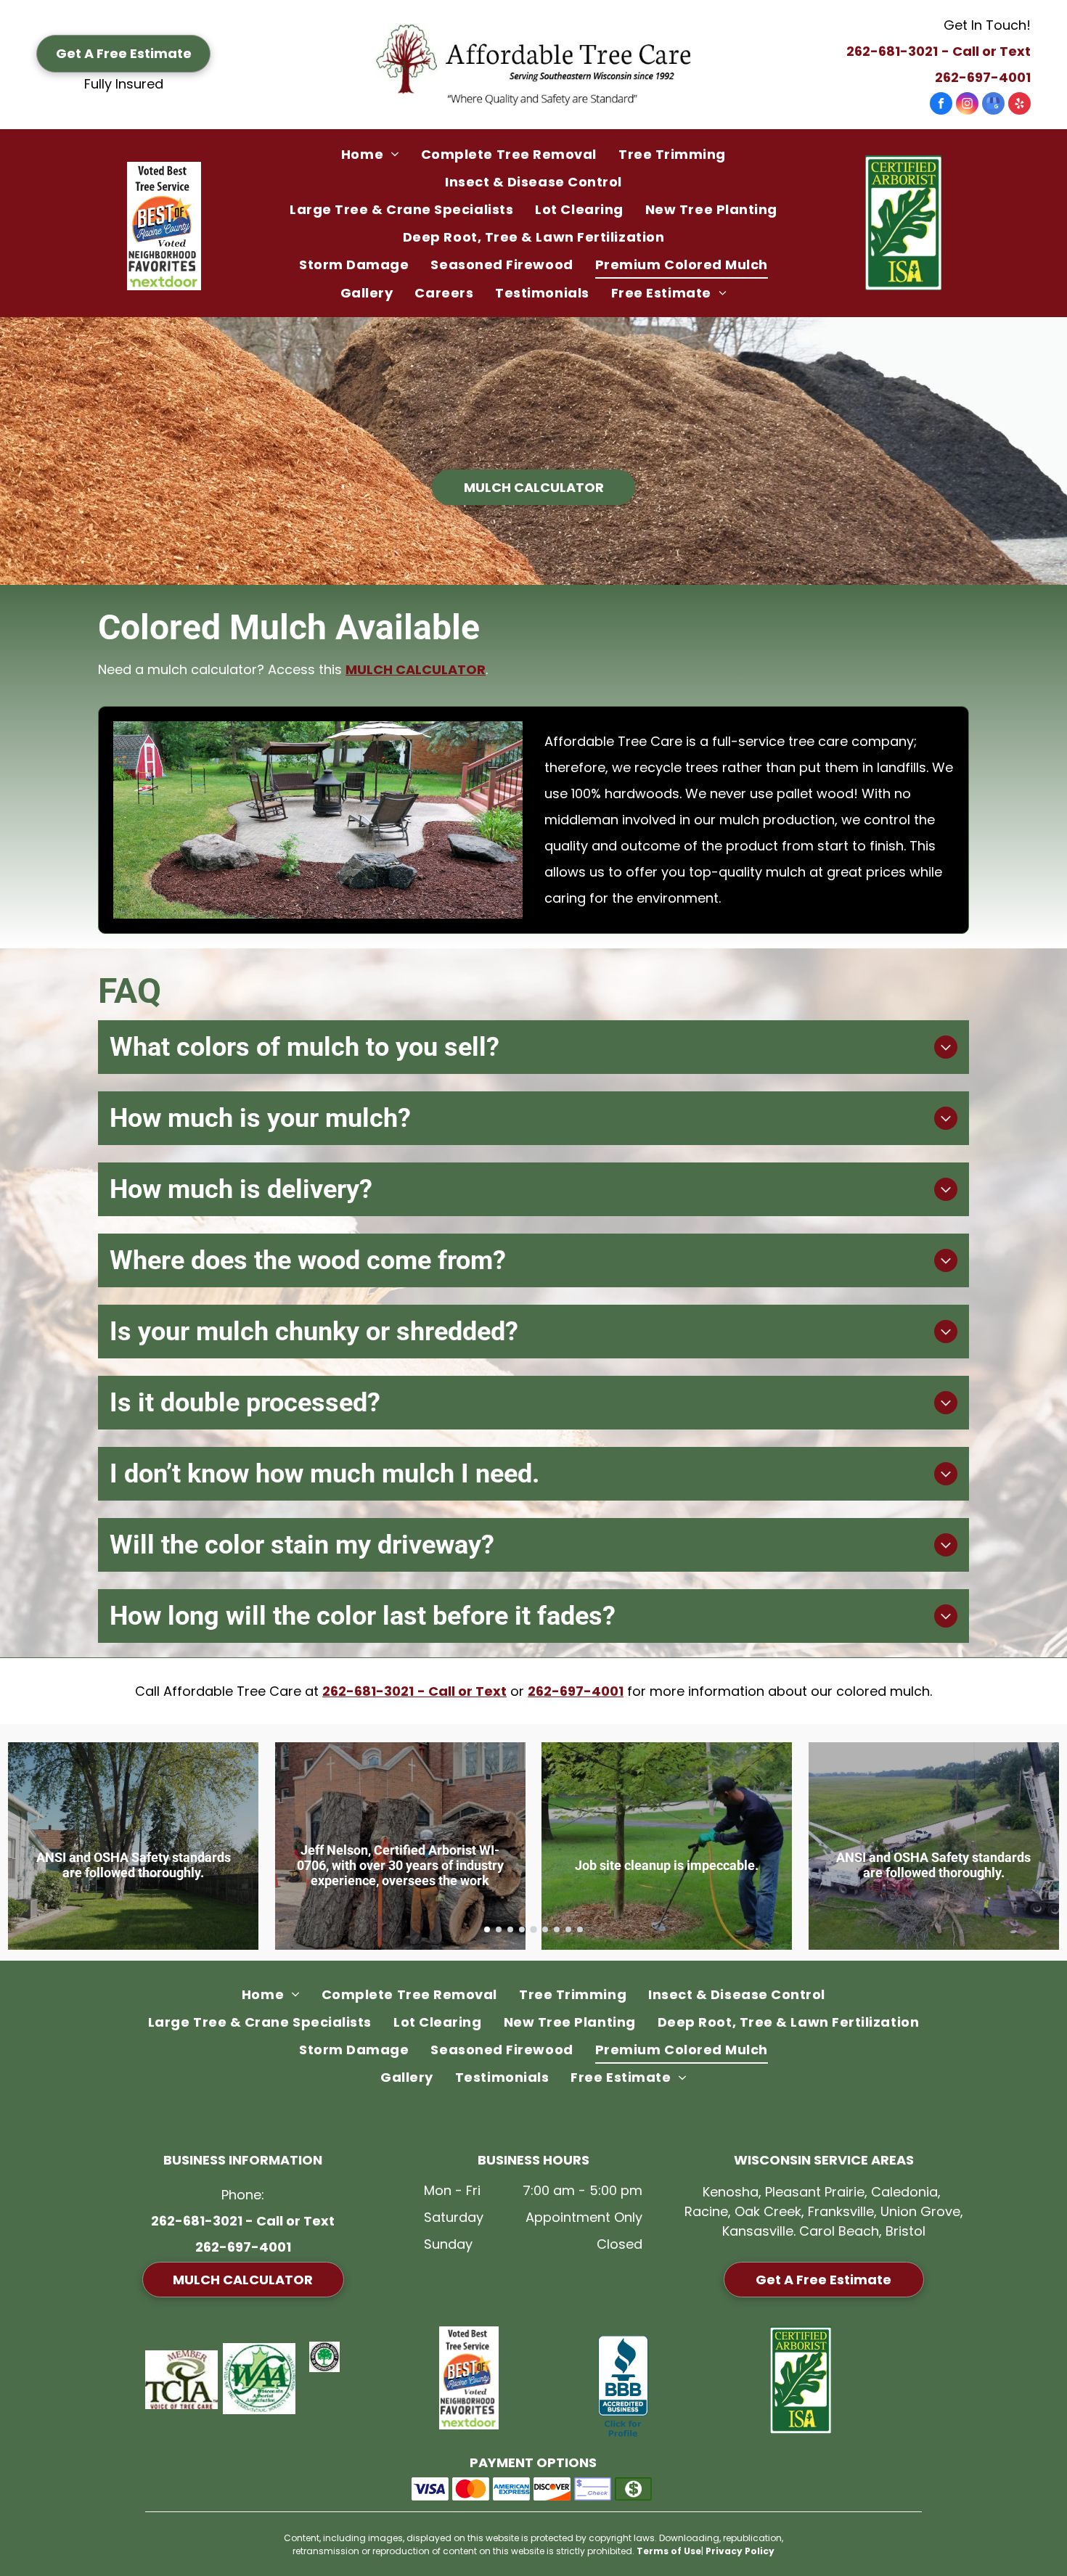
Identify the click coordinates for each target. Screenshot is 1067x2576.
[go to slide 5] (533, 1929)
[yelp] (1019, 105)
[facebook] (941, 105)
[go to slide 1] (487, 1929)
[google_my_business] (993, 105)
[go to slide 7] (557, 1929)
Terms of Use (669, 2551)
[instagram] (967, 105)
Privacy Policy (740, 2551)
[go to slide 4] (522, 1929)
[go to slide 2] (499, 1929)
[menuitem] (370, 154)
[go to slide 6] (545, 1929)
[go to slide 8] (568, 1929)
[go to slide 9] (580, 1929)
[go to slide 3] (510, 1929)
